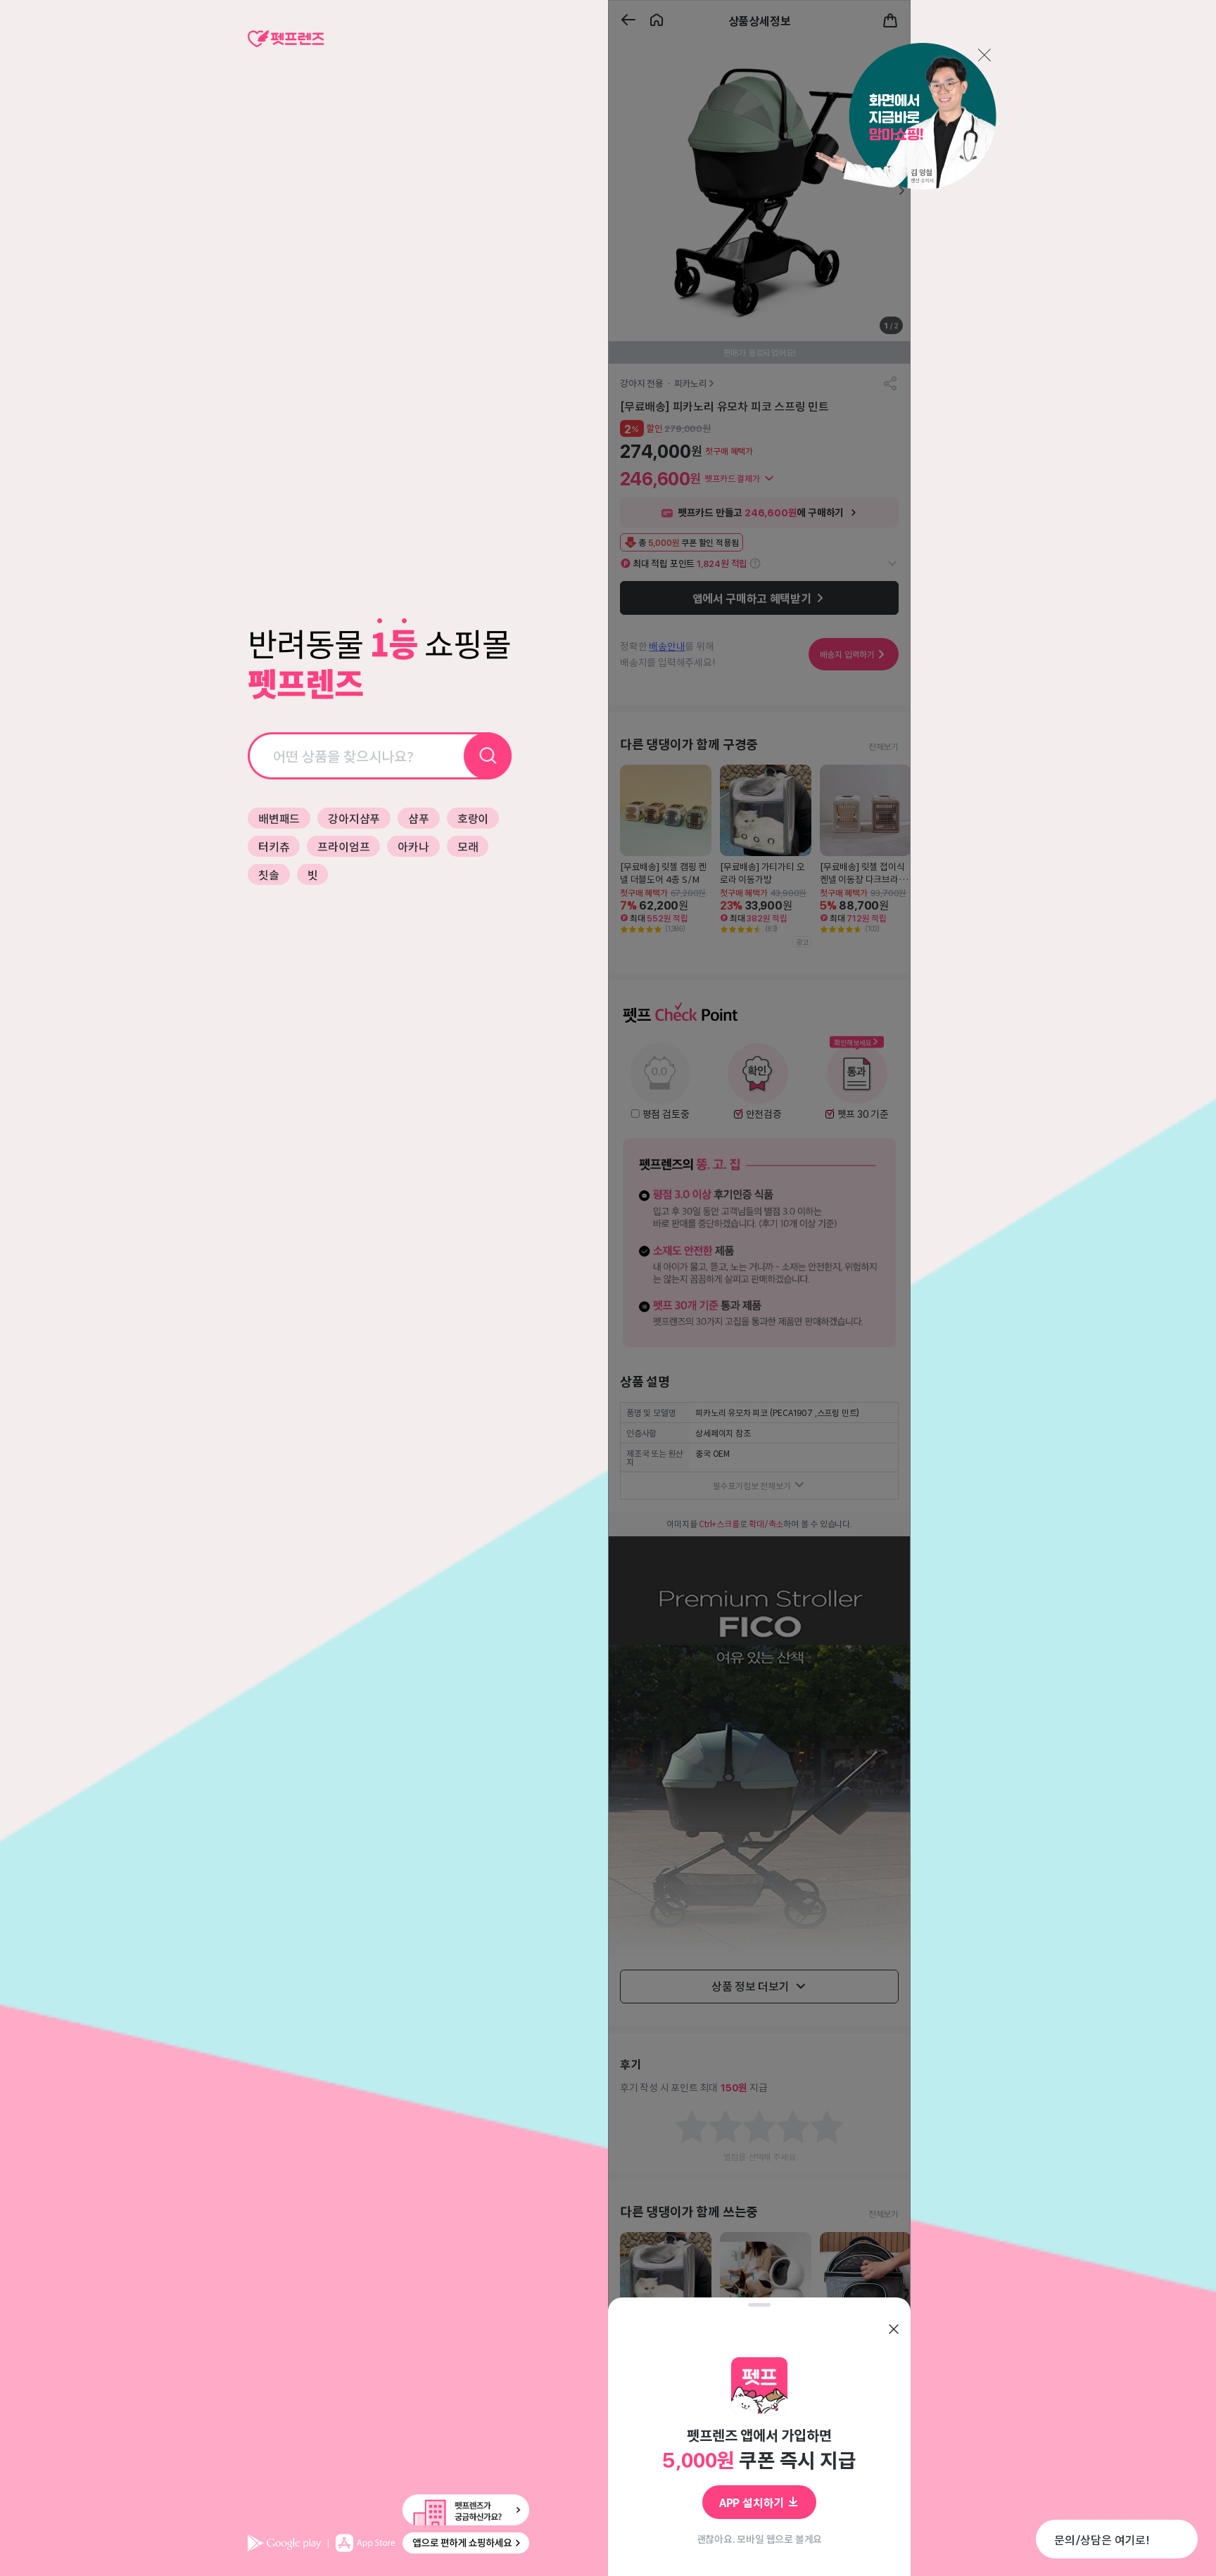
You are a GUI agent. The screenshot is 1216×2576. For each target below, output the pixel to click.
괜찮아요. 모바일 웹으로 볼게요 (760, 2539)
